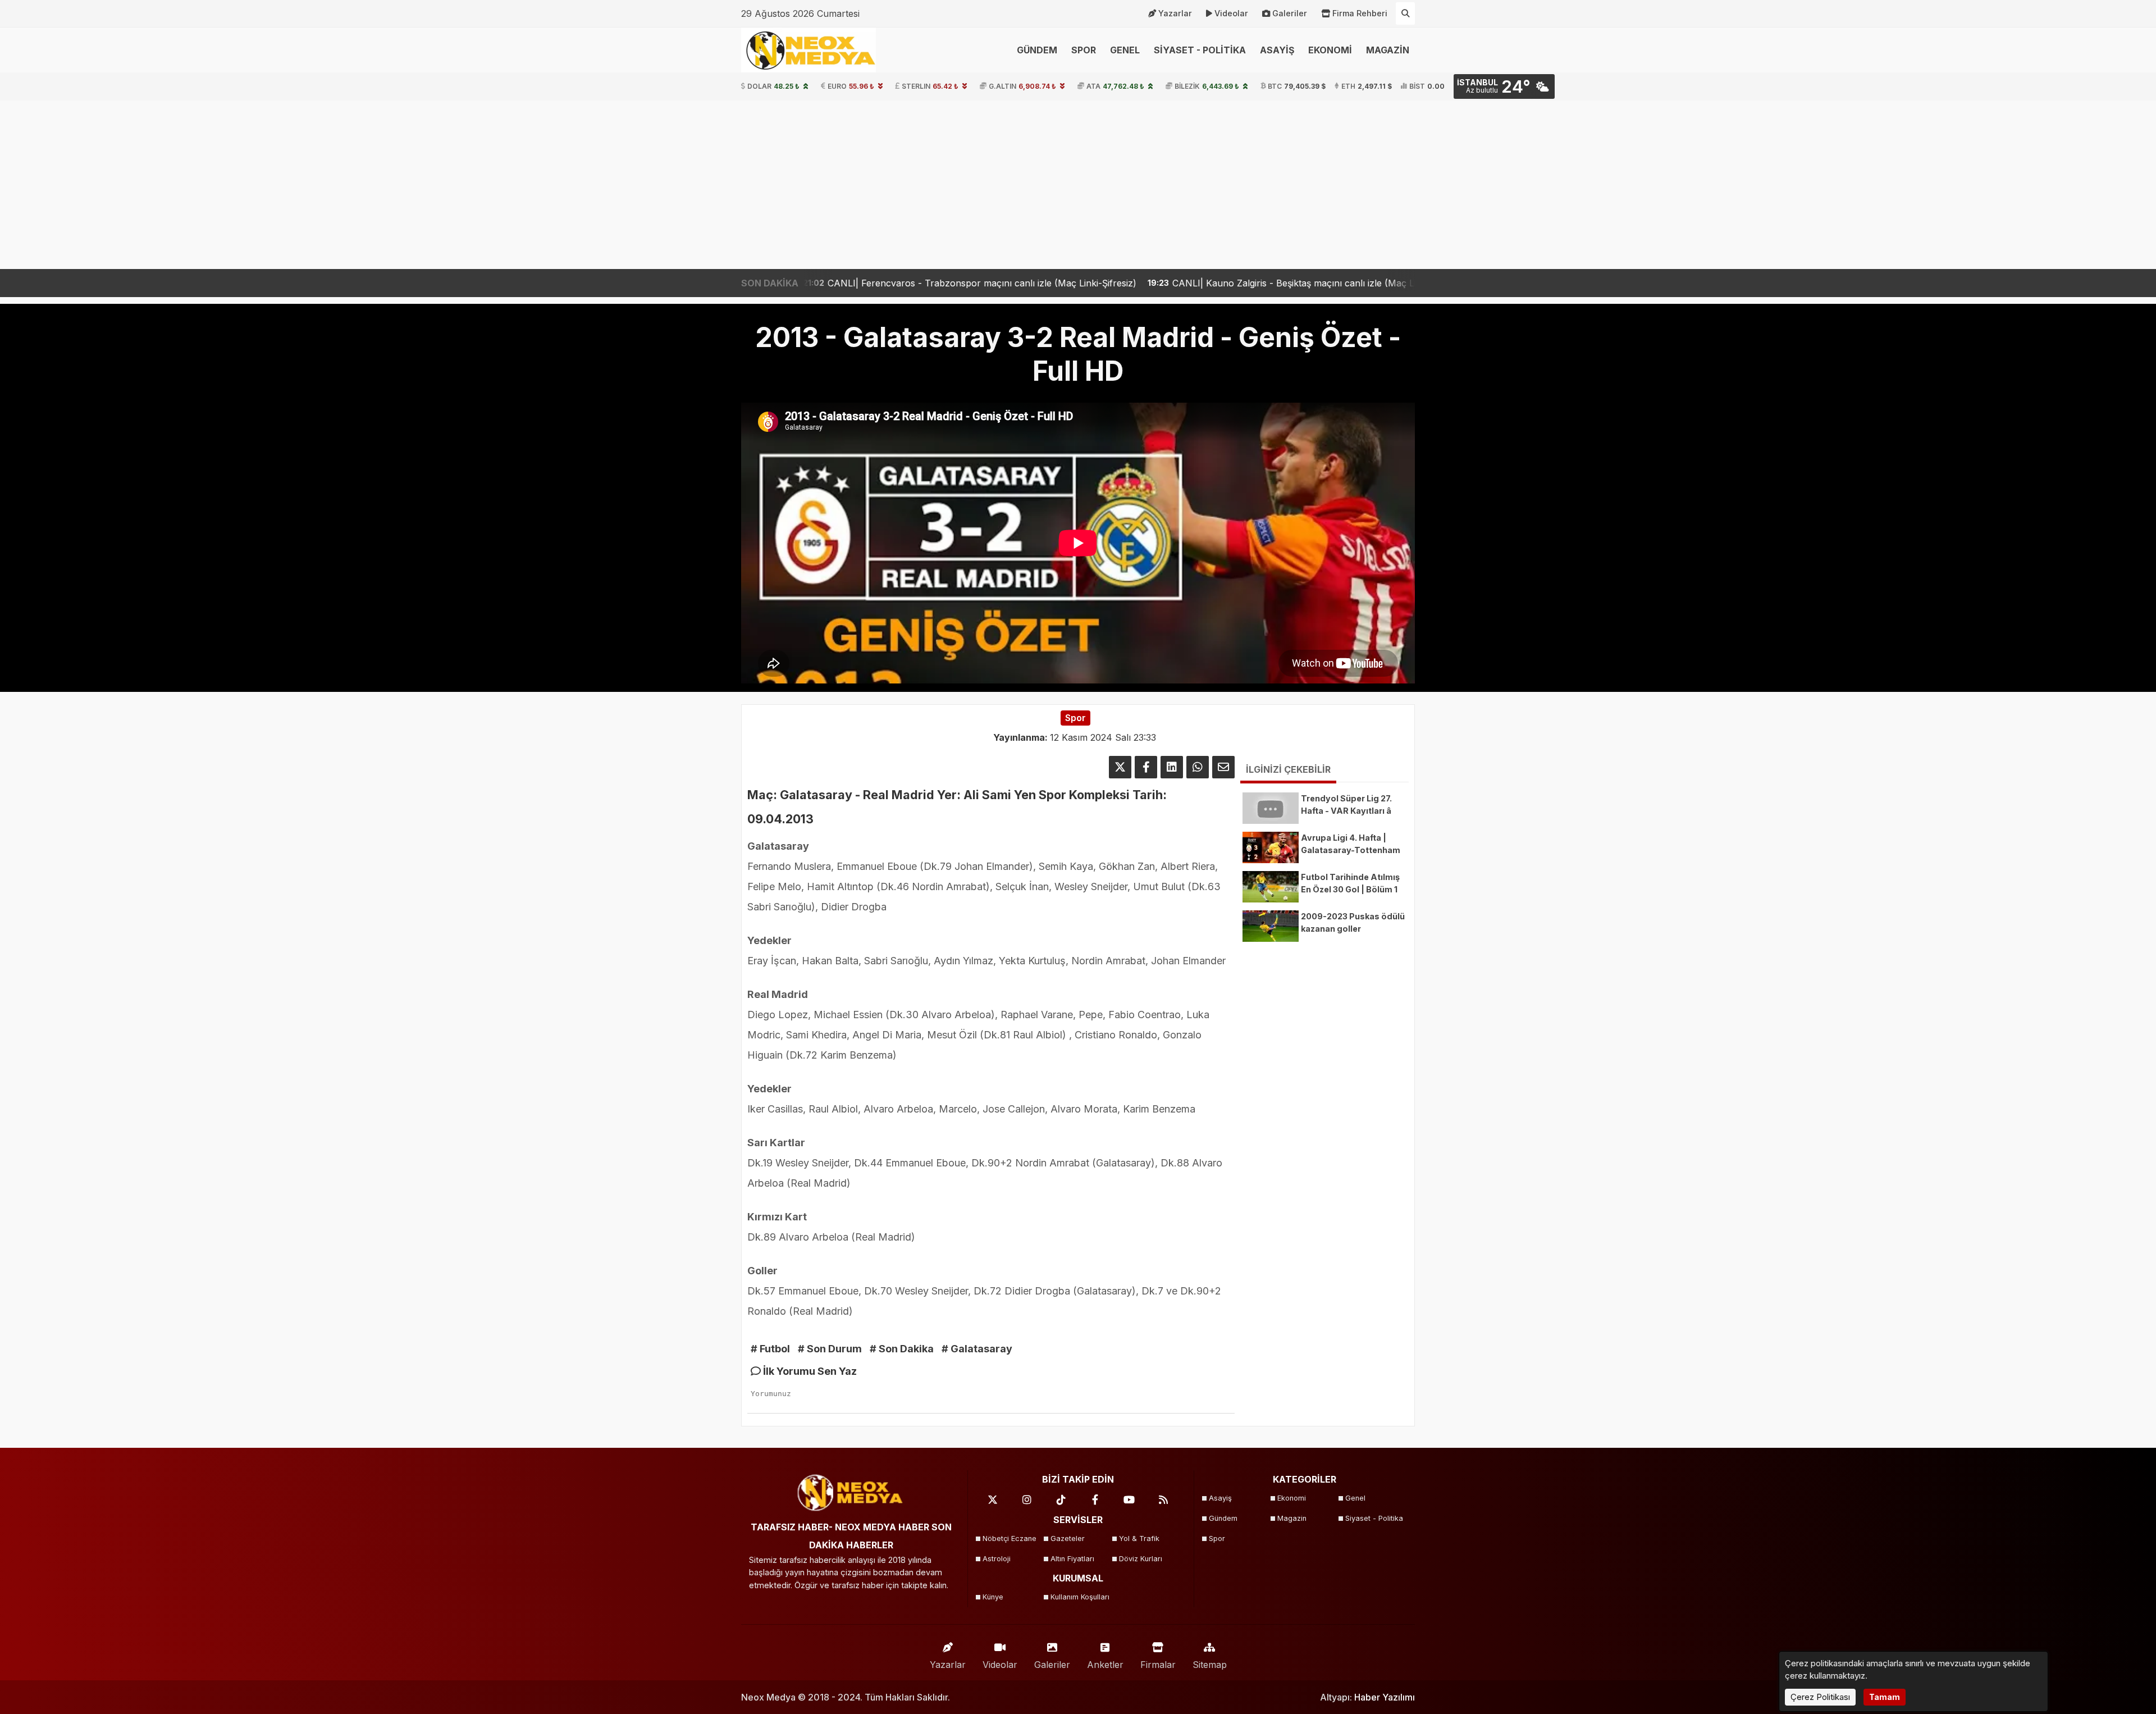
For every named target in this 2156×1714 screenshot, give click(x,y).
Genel (1355, 1498)
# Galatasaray (977, 1349)
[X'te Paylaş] (1120, 767)
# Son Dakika (902, 1349)
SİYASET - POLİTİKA (1200, 50)
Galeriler (1290, 13)
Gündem (1223, 1518)
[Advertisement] (1078, 185)
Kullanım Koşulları (1080, 1597)
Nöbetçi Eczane (1010, 1539)
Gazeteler (1068, 1539)
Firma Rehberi (1360, 13)
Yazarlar (1175, 13)
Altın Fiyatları (1072, 1559)
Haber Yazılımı (1385, 1697)
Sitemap (1210, 1665)
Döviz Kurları (1141, 1559)
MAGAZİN (1388, 50)
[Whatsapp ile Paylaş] (1198, 767)
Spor (1217, 1539)
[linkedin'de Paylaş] (1172, 767)
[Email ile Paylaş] (1223, 767)
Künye (993, 1597)
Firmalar (1158, 1665)
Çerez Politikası (1820, 1697)
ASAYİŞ (1277, 50)
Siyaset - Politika (1374, 1518)
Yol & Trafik (1139, 1539)
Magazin (1292, 1518)
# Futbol (770, 1349)
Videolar (1231, 13)
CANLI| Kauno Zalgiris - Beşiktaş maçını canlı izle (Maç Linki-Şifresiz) (1147, 283)
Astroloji (997, 1559)
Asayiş (1220, 1498)
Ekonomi (1292, 1498)
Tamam (1885, 1697)
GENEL (1125, 50)
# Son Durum (830, 1349)
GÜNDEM (1037, 50)
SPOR (1084, 50)
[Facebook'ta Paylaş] (1146, 767)
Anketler (1105, 1665)
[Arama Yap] (1405, 13)
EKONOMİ (1330, 50)
